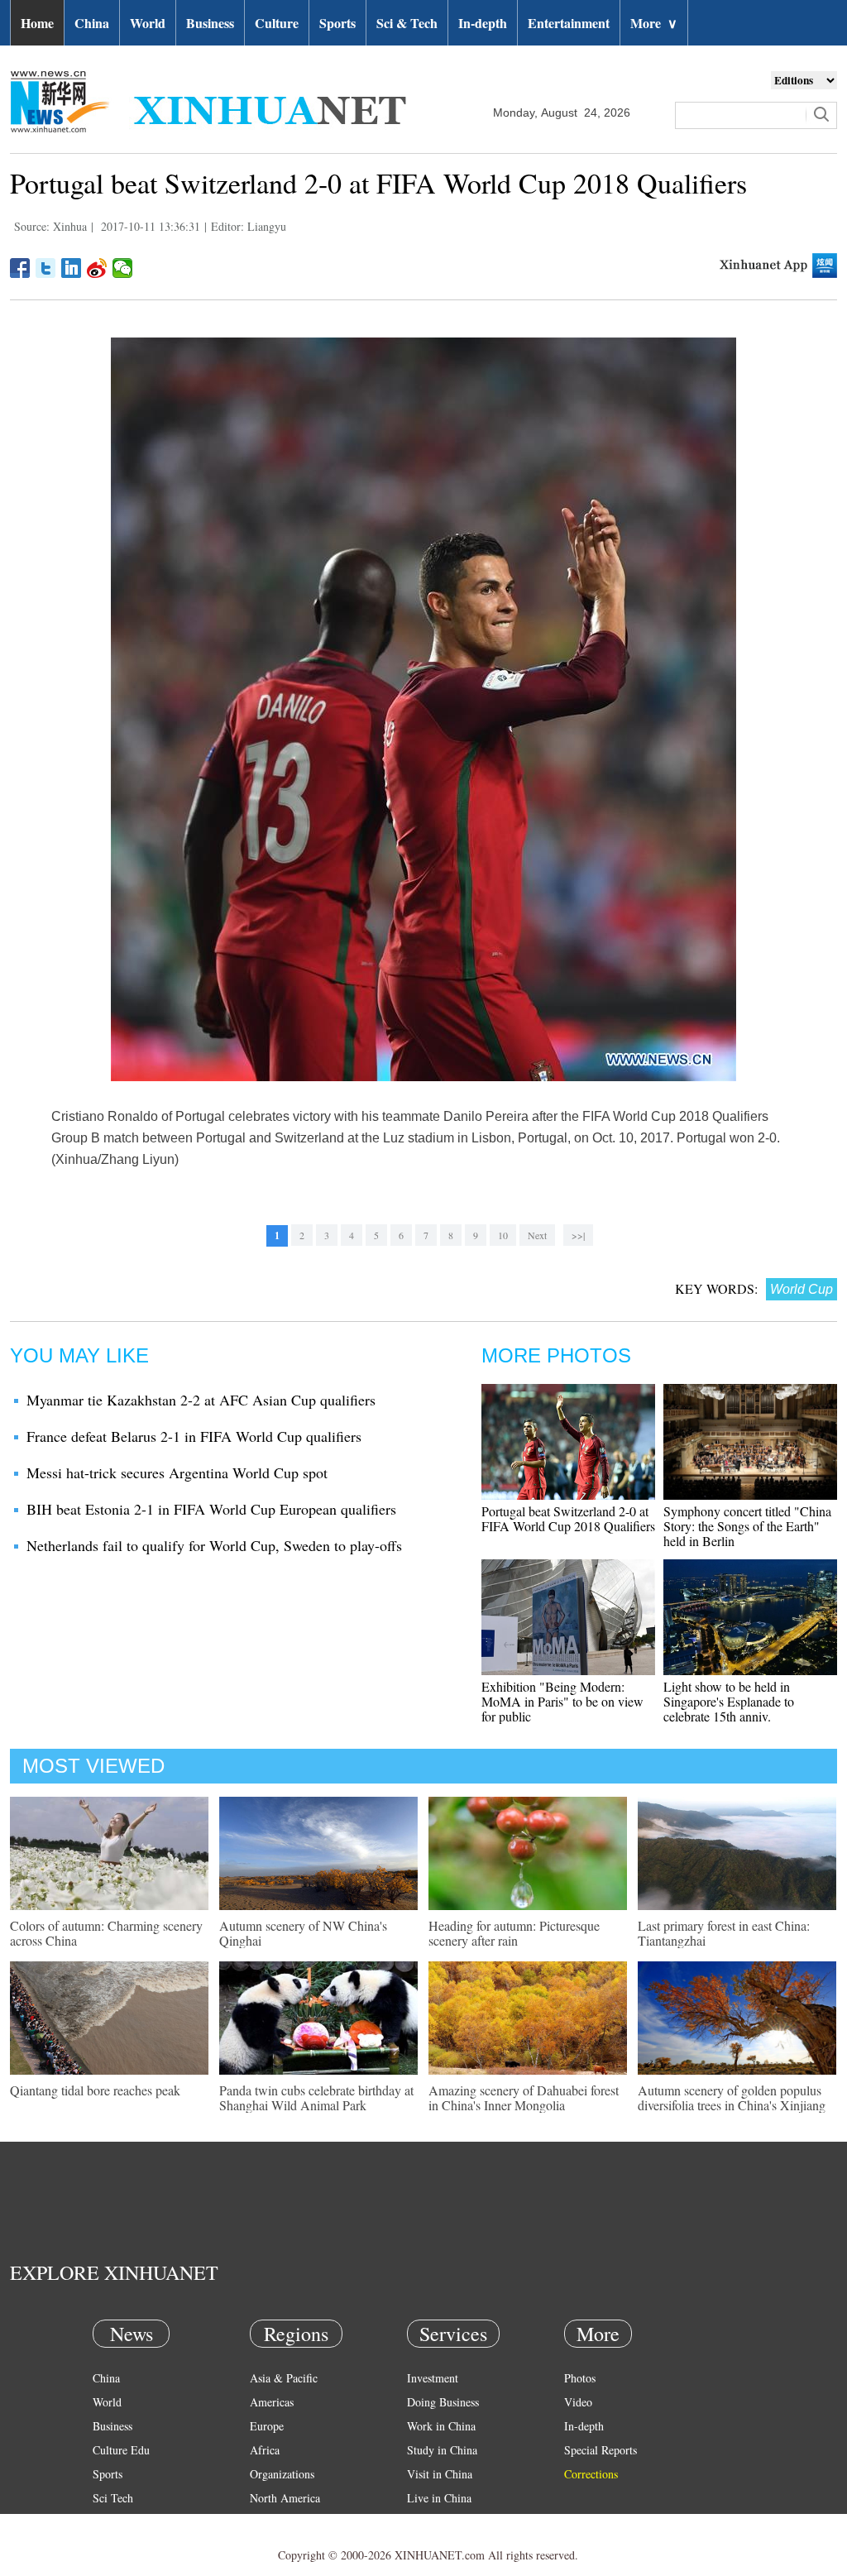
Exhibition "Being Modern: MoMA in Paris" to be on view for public (562, 1701)
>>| (578, 1235)
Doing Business (443, 2402)
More (654, 23)
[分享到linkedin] (72, 268)
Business (210, 23)
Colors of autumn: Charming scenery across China (106, 1933)
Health (108, 2522)
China (92, 23)
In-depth (483, 23)
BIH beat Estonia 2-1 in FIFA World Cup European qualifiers (211, 1509)
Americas (272, 2402)
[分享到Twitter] (46, 268)
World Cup (802, 1289)
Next (537, 1235)
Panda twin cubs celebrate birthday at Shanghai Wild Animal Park (316, 2097)
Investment (433, 2378)
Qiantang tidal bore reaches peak (95, 2090)
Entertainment (569, 23)
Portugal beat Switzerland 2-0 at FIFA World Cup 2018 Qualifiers (568, 1518)
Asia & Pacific (284, 2378)
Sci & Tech (407, 23)
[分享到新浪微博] (97, 268)
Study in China (442, 2450)
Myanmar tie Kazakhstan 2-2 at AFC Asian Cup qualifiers (201, 1400)
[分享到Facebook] (20, 268)
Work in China (441, 2426)
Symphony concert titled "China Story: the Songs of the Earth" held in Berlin (747, 1526)
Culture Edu (121, 2450)
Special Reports (601, 2450)
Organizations (282, 2474)
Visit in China (440, 2474)
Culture (277, 23)
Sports (337, 23)
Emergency (433, 2522)
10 (503, 1235)
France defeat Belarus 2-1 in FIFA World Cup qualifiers (194, 1436)
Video (578, 2402)
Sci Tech (113, 2498)
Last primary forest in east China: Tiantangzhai (724, 1933)
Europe (267, 2426)
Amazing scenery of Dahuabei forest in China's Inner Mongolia (524, 2097)
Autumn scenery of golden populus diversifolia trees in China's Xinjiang (732, 2097)
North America (285, 2498)
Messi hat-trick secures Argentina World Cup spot (177, 1472)
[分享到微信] (123, 268)
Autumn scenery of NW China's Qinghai (303, 1933)
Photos (580, 2378)
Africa (265, 2450)
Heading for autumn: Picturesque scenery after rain (514, 1933)
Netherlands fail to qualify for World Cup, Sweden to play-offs (214, 1545)
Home (37, 23)
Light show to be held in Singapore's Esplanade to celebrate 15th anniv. (729, 1701)
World (148, 23)
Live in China (439, 2498)
